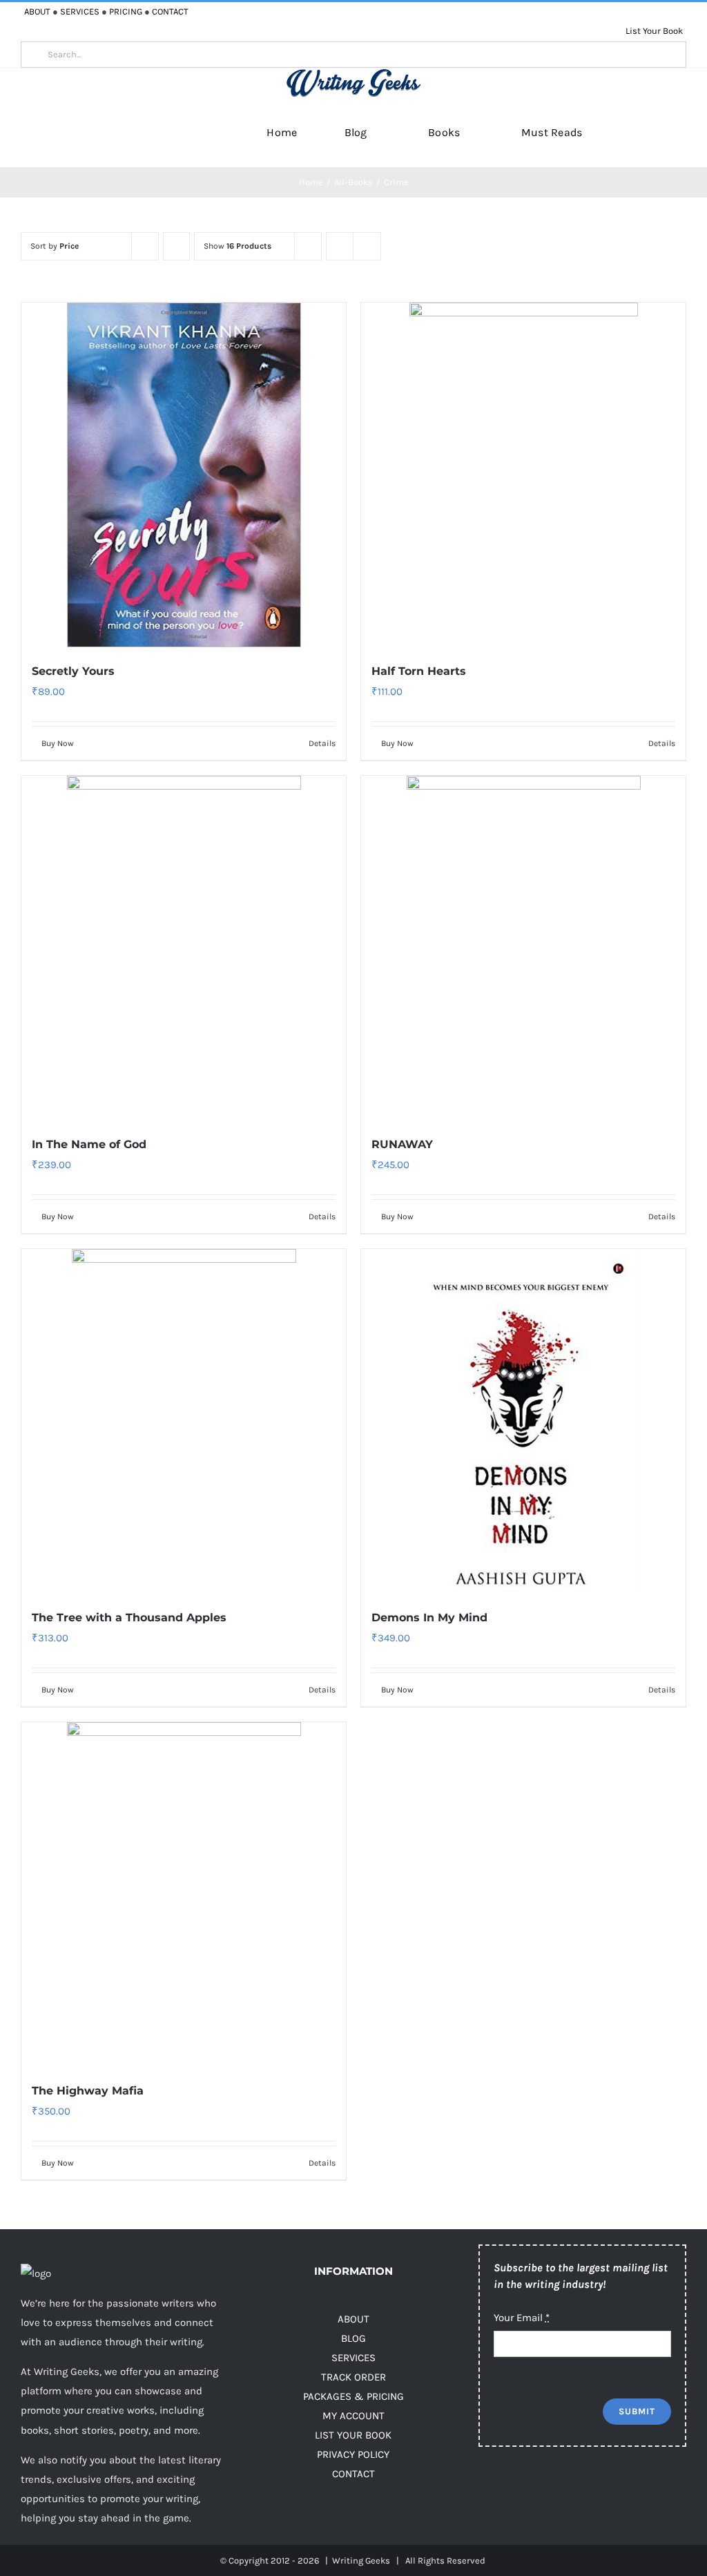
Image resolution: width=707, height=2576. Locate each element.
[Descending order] (176, 246)
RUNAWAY (402, 1144)
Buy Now (58, 743)
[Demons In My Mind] (523, 1421)
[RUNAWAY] (523, 948)
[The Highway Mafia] (184, 1895)
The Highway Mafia (88, 2091)
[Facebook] (487, 2492)
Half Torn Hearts (419, 671)
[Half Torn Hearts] (523, 475)
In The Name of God (89, 1144)
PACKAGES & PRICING (353, 2396)
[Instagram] (542, 2492)
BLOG (353, 2338)
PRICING (126, 11)
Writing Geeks (361, 2560)
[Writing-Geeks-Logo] (353, 73)
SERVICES (80, 11)
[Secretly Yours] (184, 475)
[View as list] (367, 246)
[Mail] (653, 2492)
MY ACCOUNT (353, 2416)
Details (322, 743)
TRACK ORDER (353, 2377)
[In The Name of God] (184, 948)
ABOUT (37, 11)
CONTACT (170, 11)
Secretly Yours (73, 671)
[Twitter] (515, 2492)
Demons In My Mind (429, 1618)
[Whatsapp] (625, 2492)
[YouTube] (570, 2492)
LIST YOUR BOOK (353, 2435)
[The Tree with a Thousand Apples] (184, 1421)
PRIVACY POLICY (353, 2454)
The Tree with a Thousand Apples (129, 1618)
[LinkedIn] (598, 2492)
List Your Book (654, 31)
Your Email (522, 2318)
